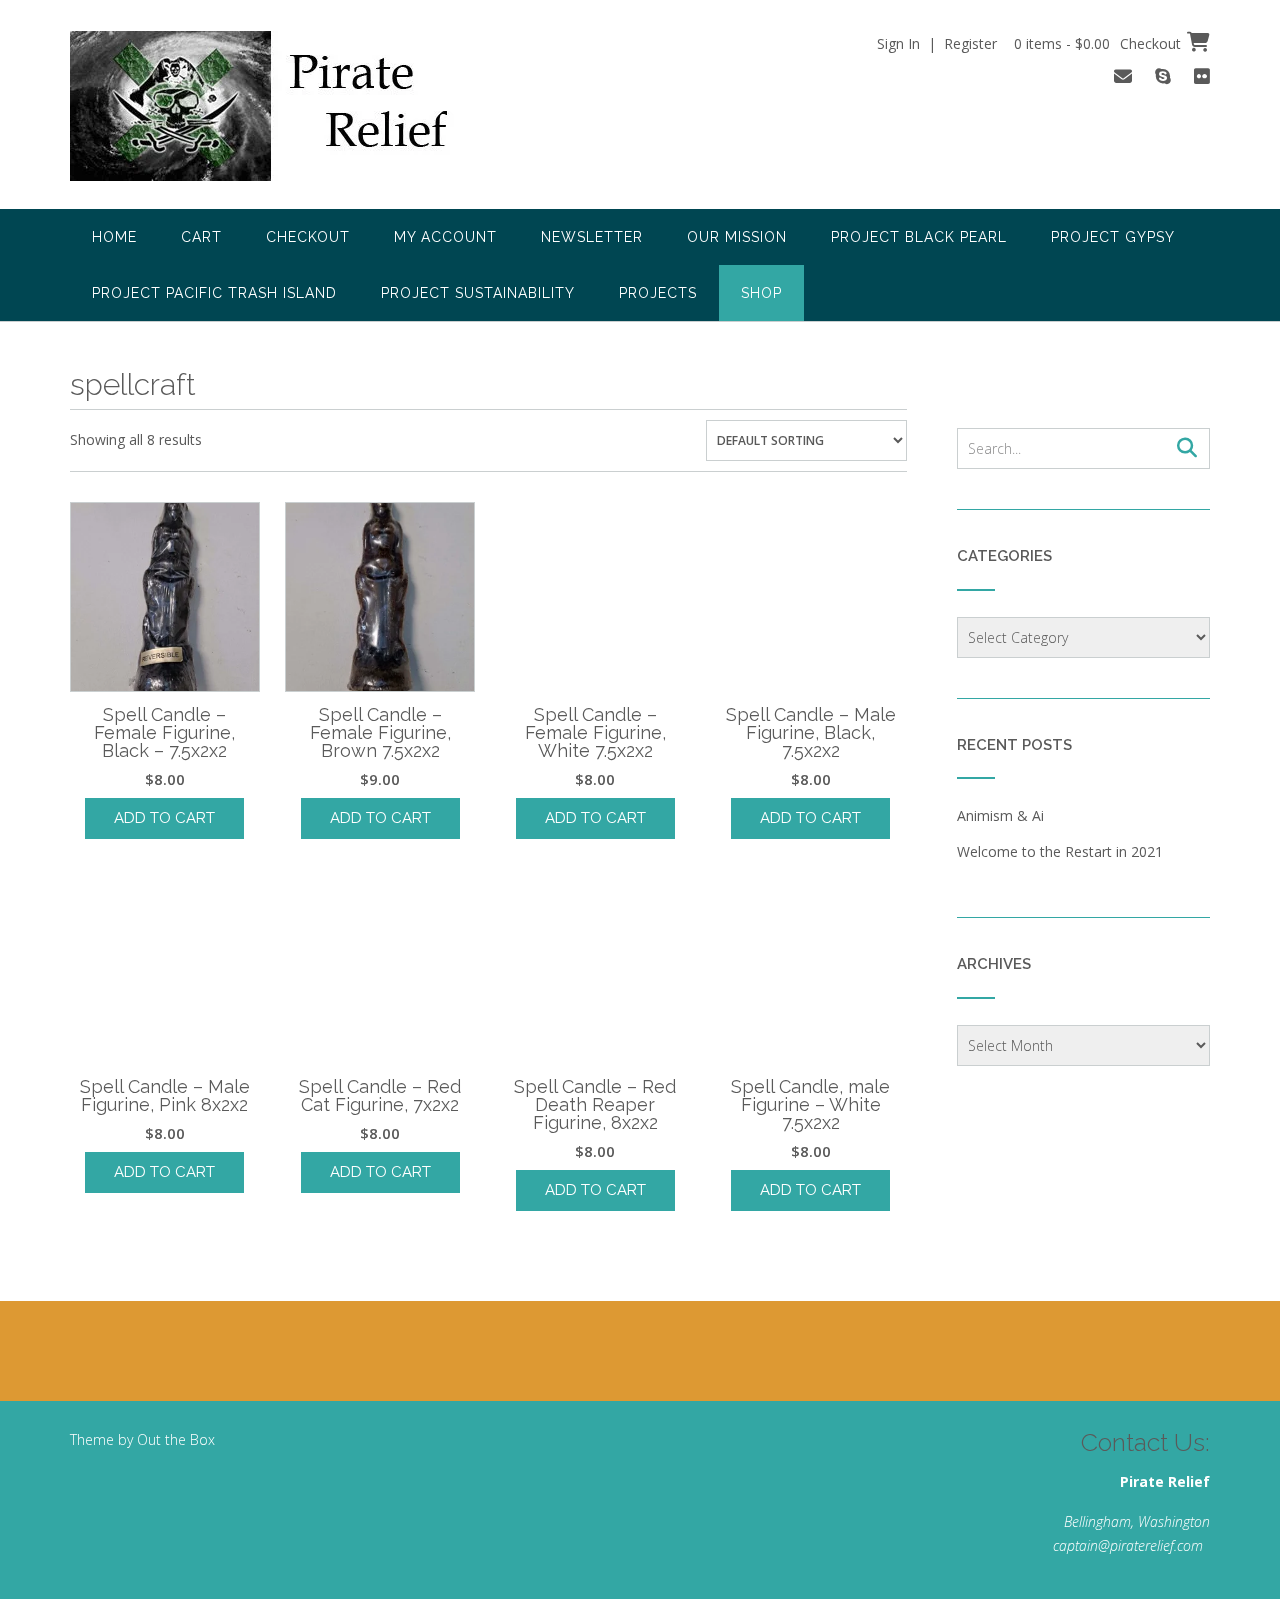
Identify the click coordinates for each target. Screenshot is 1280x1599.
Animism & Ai (1000, 815)
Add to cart (164, 818)
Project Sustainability (478, 293)
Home (114, 237)
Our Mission (737, 237)
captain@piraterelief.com (1128, 1545)
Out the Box (176, 1439)
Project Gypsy (1113, 237)
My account (445, 237)
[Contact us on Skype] (1163, 76)
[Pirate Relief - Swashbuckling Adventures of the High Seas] (286, 106)
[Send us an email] (1123, 76)
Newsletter (592, 237)
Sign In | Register (937, 43)
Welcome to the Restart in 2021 (1060, 851)
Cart (201, 237)
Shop (761, 293)
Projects (658, 293)
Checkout (308, 237)
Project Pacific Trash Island (214, 293)
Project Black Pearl (919, 237)
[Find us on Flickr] (1202, 76)
